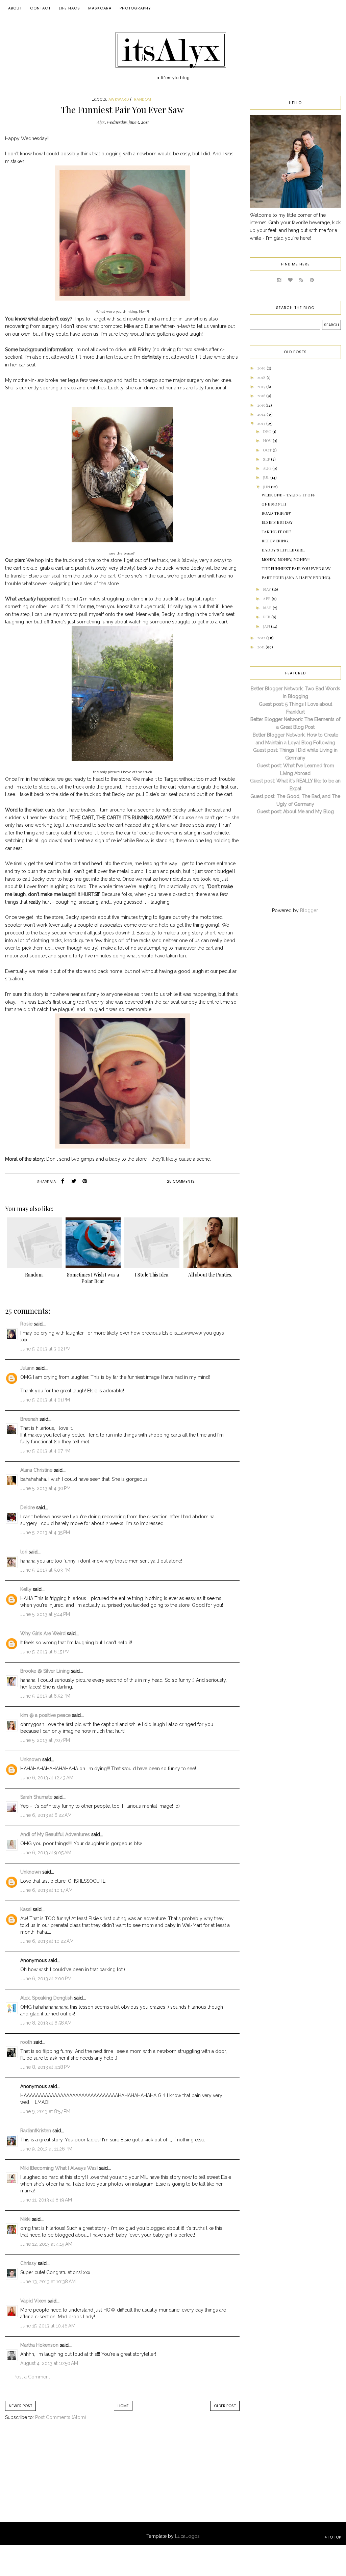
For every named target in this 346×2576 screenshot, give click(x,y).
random (143, 99)
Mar (268, 608)
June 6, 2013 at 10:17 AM (46, 1890)
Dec (268, 431)
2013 (262, 423)
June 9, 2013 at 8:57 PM (45, 2111)
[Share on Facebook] (63, 1182)
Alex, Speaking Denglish (46, 1998)
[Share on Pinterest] (85, 1182)
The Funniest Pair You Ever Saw (296, 568)
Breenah (29, 1419)
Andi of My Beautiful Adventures (55, 1834)
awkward (119, 99)
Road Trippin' (276, 513)
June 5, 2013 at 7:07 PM (45, 1740)
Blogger (309, 910)
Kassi (26, 1909)
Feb (267, 617)
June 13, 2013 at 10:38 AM (48, 2282)
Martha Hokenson (39, 2345)
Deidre (28, 1508)
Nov (268, 440)
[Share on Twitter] (74, 1182)
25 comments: (181, 1181)
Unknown (31, 1759)
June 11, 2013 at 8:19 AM (46, 2200)
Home (123, 2406)
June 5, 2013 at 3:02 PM (45, 1349)
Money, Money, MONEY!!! (286, 559)
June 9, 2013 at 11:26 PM (46, 2149)
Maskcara (100, 8)
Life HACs (69, 8)
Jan (267, 626)
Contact (40, 8)
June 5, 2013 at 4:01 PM (45, 1400)
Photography (135, 8)
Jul (267, 477)
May (267, 589)
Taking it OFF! (277, 532)
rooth (26, 2042)
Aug (268, 468)
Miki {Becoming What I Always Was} (59, 2168)
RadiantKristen (36, 2131)
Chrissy (28, 2263)
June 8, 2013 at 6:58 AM (46, 2023)
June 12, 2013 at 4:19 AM (46, 2244)
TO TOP (334, 2537)
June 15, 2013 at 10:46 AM (48, 2326)
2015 (261, 405)
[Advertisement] (61, 2478)
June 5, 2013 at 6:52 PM (45, 1696)
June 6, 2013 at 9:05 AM (46, 1853)
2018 (262, 377)
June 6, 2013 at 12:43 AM (47, 1778)
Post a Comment (32, 2377)
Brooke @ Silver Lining (45, 1671)
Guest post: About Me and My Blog (295, 812)
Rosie (26, 1324)
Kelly (26, 1589)
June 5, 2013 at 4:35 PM (45, 1532)
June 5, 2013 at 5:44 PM (45, 1614)
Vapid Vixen (33, 2301)
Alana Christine (36, 1470)
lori (24, 1552)
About (15, 8)
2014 (262, 414)
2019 (262, 368)
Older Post (225, 2406)
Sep (267, 459)
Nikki (25, 2219)
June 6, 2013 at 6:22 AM (46, 1815)
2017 (262, 386)
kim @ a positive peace (45, 1715)
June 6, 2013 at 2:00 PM (46, 1979)
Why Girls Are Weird (43, 1633)
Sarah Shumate (36, 1797)
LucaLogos (187, 2536)
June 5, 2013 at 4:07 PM (45, 1451)
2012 (262, 638)
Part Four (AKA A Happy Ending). (296, 577)
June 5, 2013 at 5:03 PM (45, 1570)
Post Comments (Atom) (61, 2417)
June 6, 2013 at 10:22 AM (47, 1941)
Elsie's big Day (277, 522)
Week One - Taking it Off (288, 495)
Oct (268, 450)
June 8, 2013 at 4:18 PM (45, 2067)
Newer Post (20, 2406)
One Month (274, 504)
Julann (27, 1368)
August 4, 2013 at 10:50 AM (49, 2363)
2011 (261, 647)
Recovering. (275, 541)
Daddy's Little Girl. (283, 550)
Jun (267, 487)
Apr (267, 598)
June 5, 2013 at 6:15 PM (45, 1652)
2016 (262, 395)
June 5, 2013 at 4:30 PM (45, 1488)
